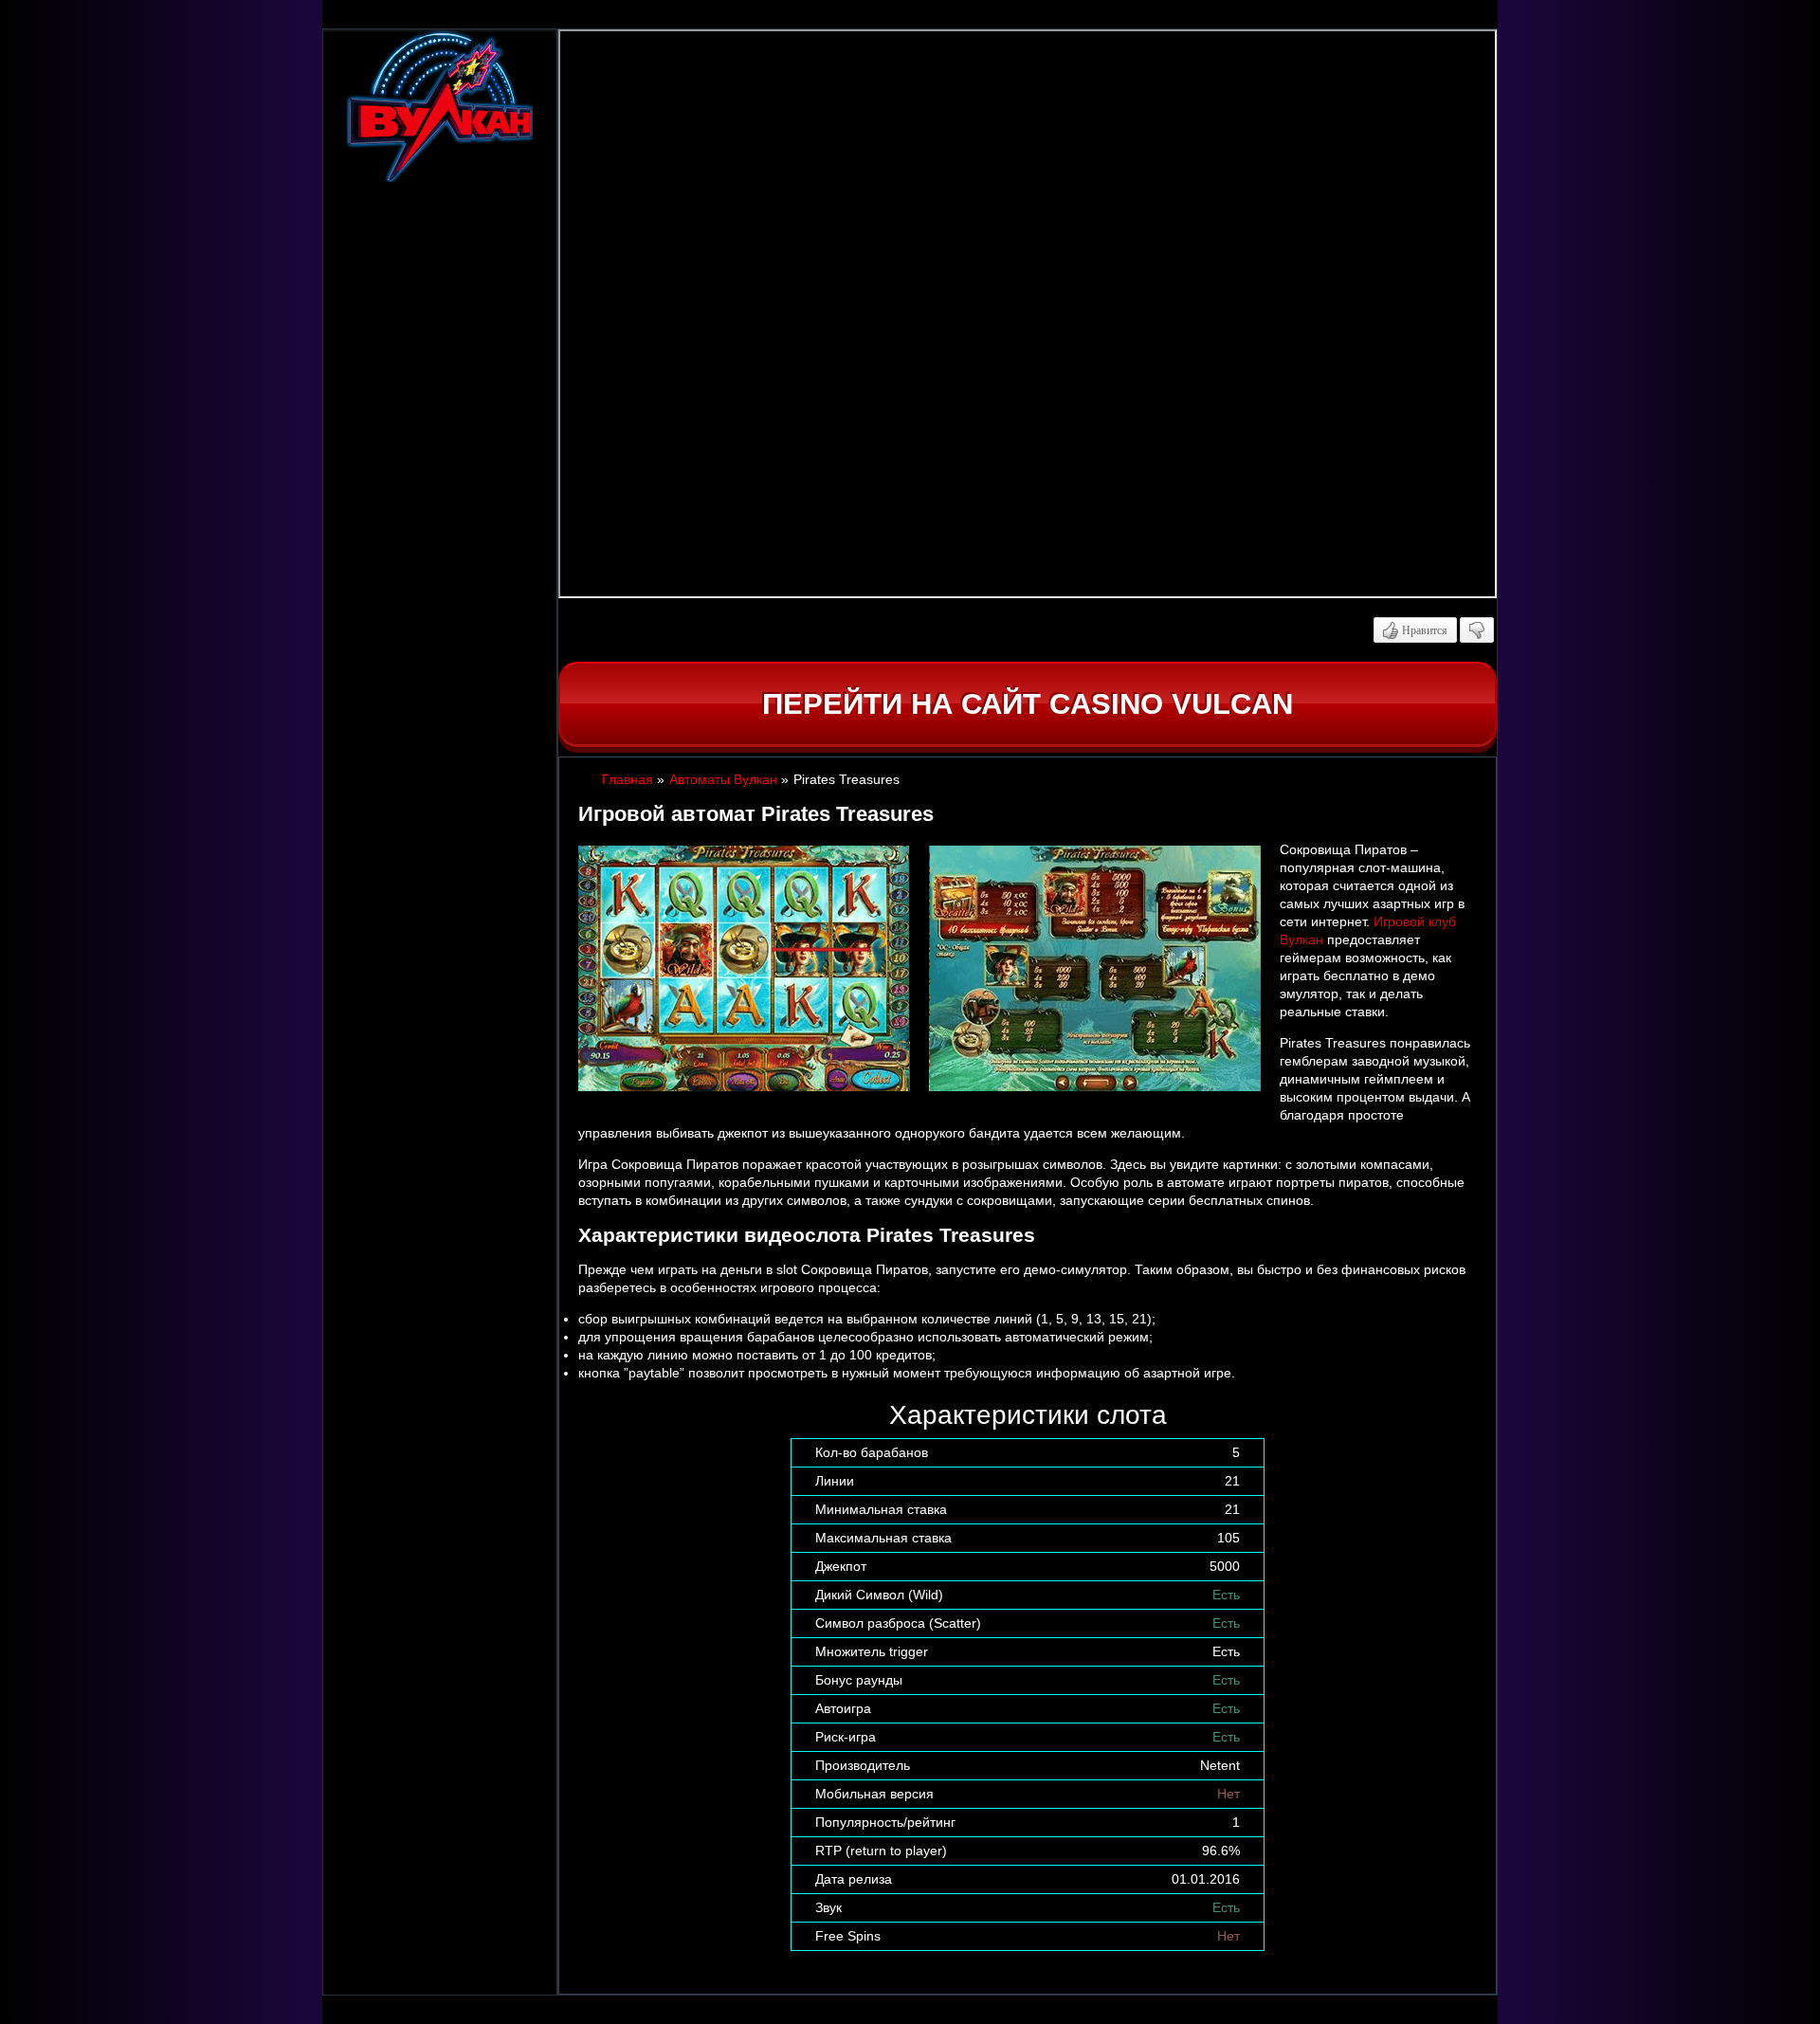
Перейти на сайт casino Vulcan (1028, 704)
